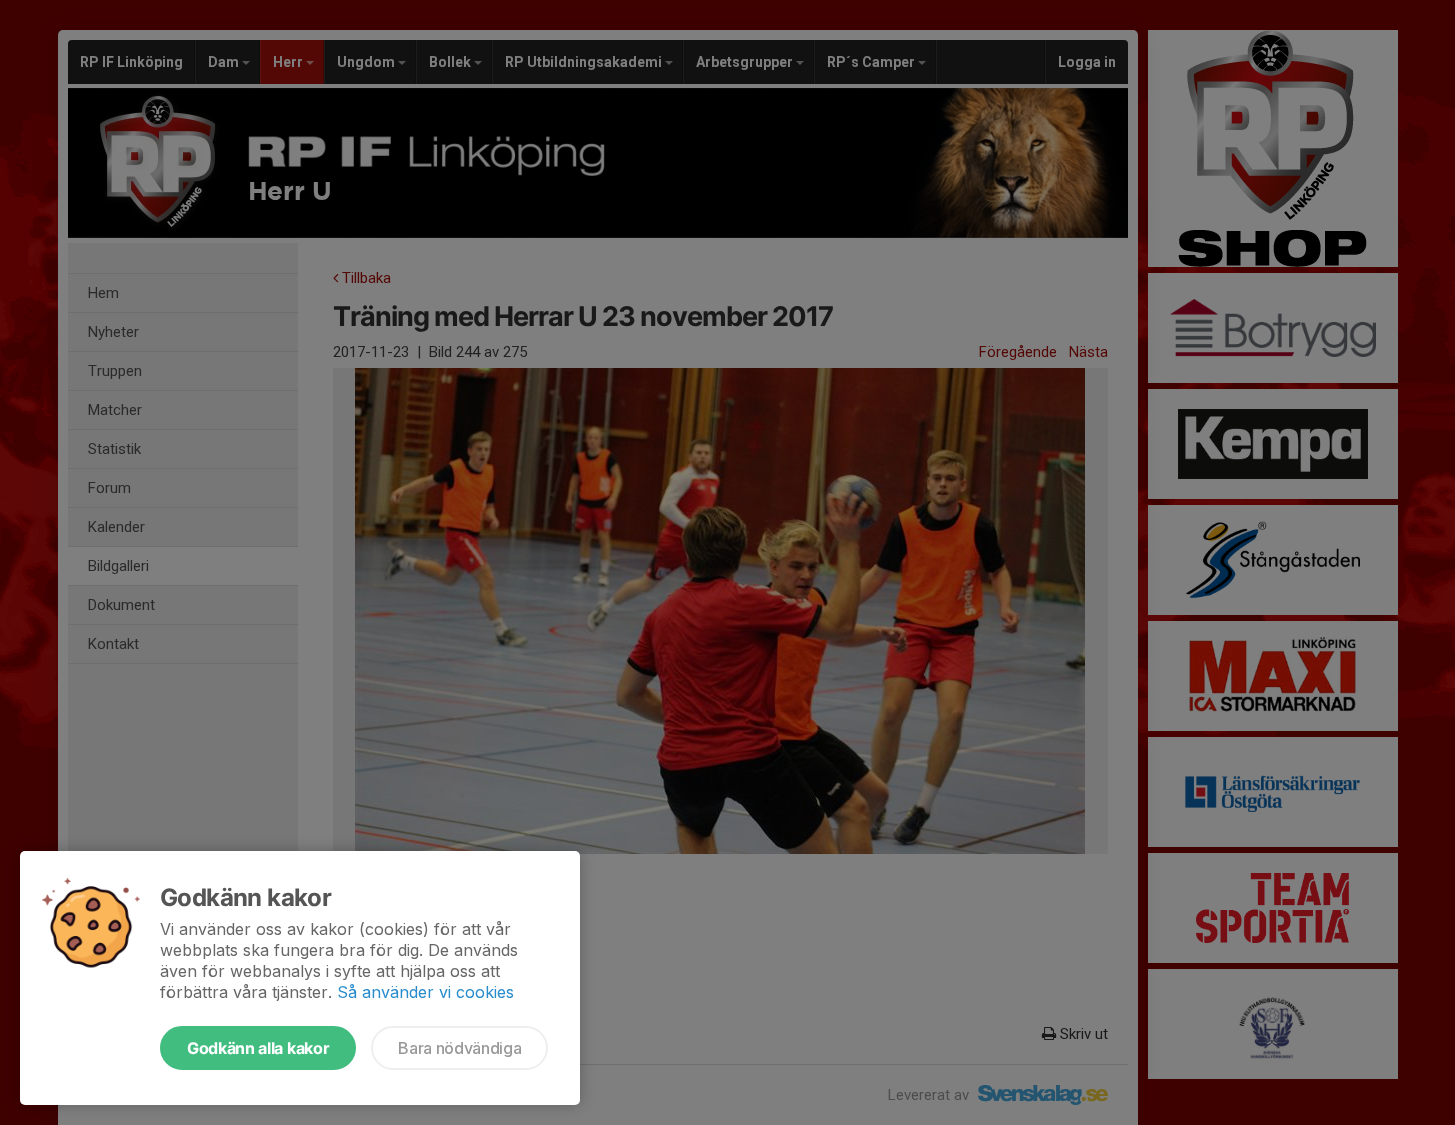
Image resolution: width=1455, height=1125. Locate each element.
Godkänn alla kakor (258, 1048)
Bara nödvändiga (459, 1048)
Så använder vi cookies (425, 992)
